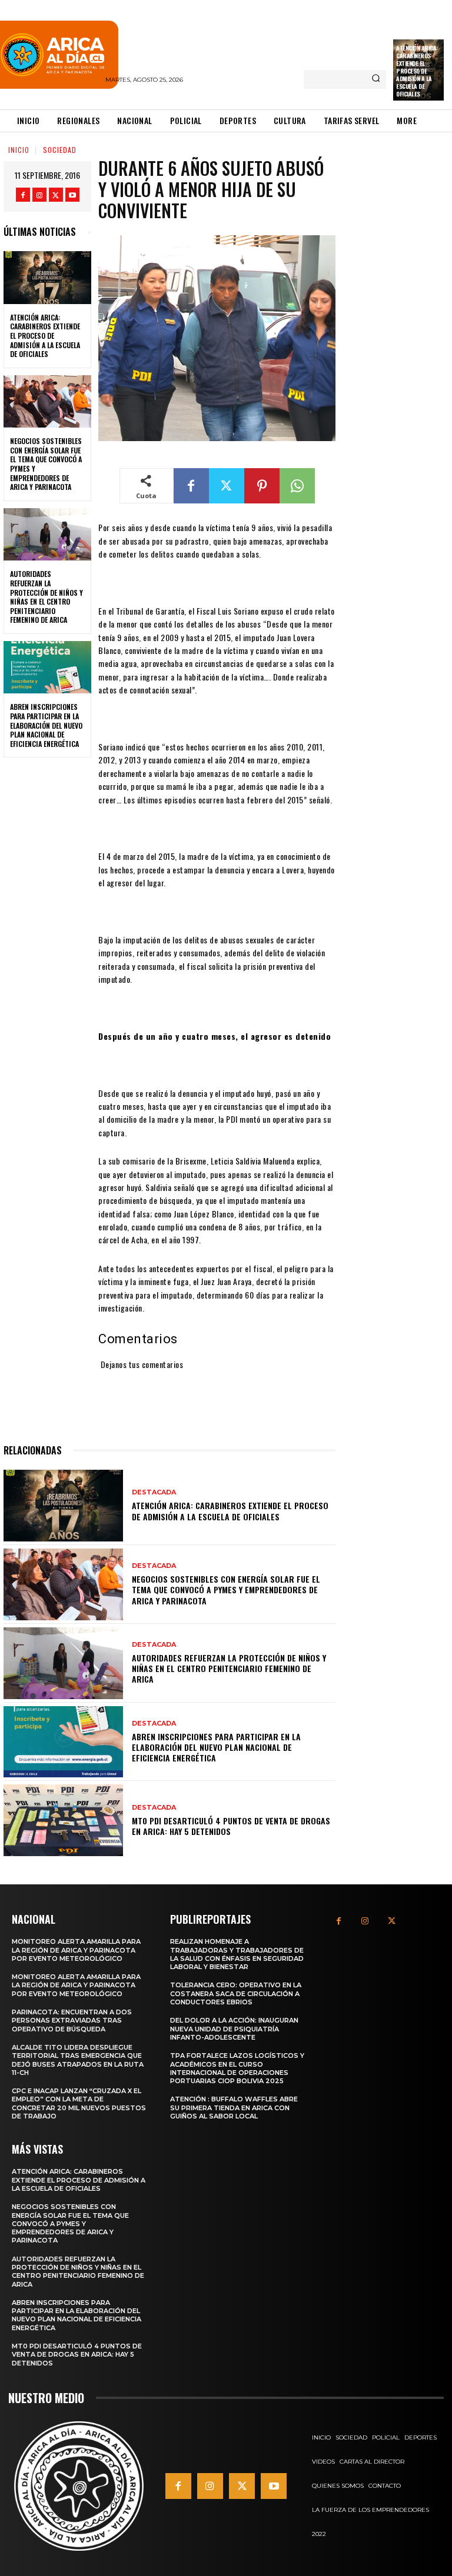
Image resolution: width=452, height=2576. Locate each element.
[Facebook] (23, 195)
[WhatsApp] (297, 486)
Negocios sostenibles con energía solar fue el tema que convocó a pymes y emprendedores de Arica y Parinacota (46, 464)
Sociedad (60, 150)
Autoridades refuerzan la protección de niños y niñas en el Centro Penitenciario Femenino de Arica (46, 597)
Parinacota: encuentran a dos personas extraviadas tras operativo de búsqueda (72, 2021)
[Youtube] (72, 195)
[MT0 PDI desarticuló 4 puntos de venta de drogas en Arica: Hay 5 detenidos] (63, 1820)
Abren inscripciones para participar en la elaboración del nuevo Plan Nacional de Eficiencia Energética (46, 725)
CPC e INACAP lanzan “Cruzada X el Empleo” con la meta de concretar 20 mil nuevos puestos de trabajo (79, 2103)
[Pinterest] (262, 486)
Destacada (154, 1492)
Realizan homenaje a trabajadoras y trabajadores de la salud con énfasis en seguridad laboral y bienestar (237, 1954)
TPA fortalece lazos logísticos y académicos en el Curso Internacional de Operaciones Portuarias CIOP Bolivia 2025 (237, 2068)
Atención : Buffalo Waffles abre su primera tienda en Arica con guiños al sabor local (234, 2108)
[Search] (376, 79)
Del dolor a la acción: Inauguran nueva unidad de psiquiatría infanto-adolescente (234, 2029)
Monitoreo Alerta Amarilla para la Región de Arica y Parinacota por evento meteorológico (76, 1950)
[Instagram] (39, 195)
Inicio (19, 150)
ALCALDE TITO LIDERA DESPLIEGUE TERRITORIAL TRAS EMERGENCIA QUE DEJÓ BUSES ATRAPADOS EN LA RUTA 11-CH (78, 2060)
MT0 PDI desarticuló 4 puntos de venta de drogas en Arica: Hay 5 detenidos (231, 1826)
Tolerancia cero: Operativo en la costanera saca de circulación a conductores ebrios (236, 1993)
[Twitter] (56, 195)
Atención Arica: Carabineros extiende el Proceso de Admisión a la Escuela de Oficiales (417, 71)
